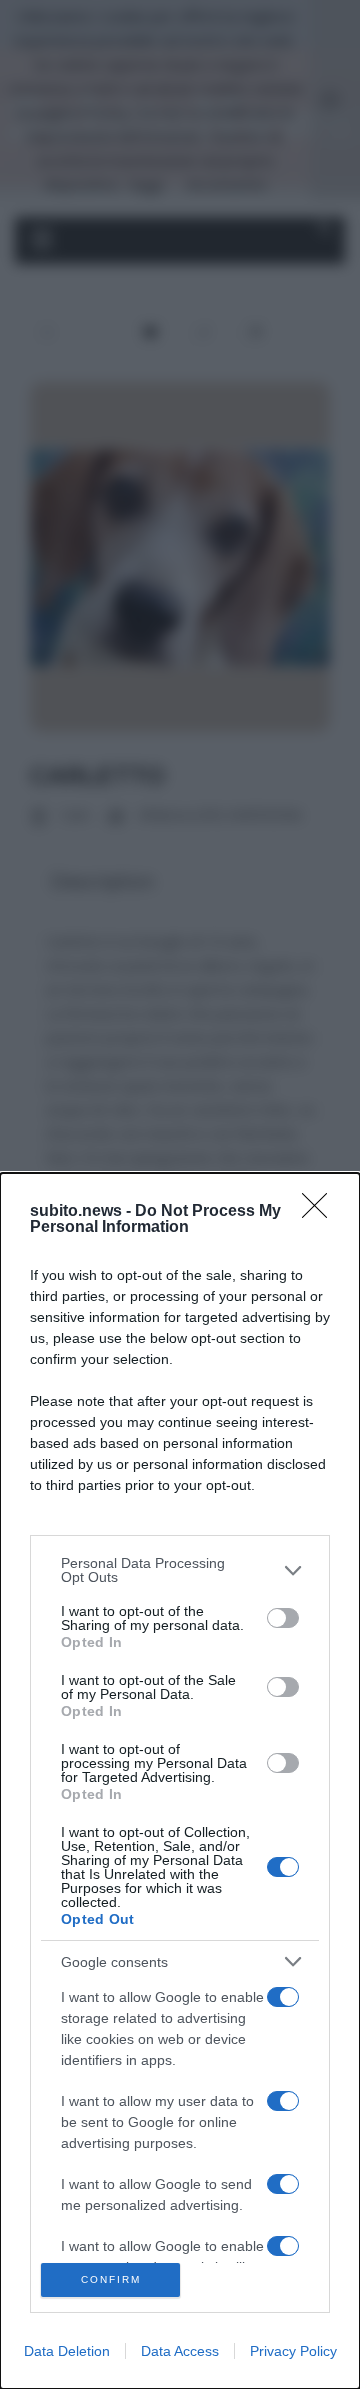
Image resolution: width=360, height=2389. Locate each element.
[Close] (321, 1212)
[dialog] (180, 1781)
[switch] (283, 1618)
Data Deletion (67, 2351)
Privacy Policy (293, 2351)
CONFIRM (111, 2279)
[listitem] (180, 1570)
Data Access (180, 2351)
